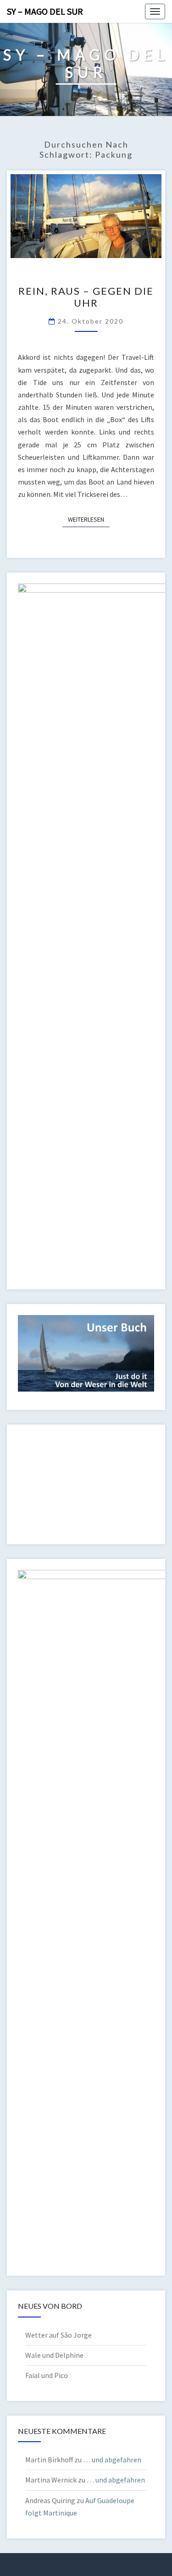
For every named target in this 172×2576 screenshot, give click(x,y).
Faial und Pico (47, 2375)
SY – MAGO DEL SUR (45, 11)
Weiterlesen (89, 519)
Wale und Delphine (54, 2355)
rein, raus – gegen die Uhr (86, 297)
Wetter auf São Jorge (58, 2335)
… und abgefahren (112, 2460)
